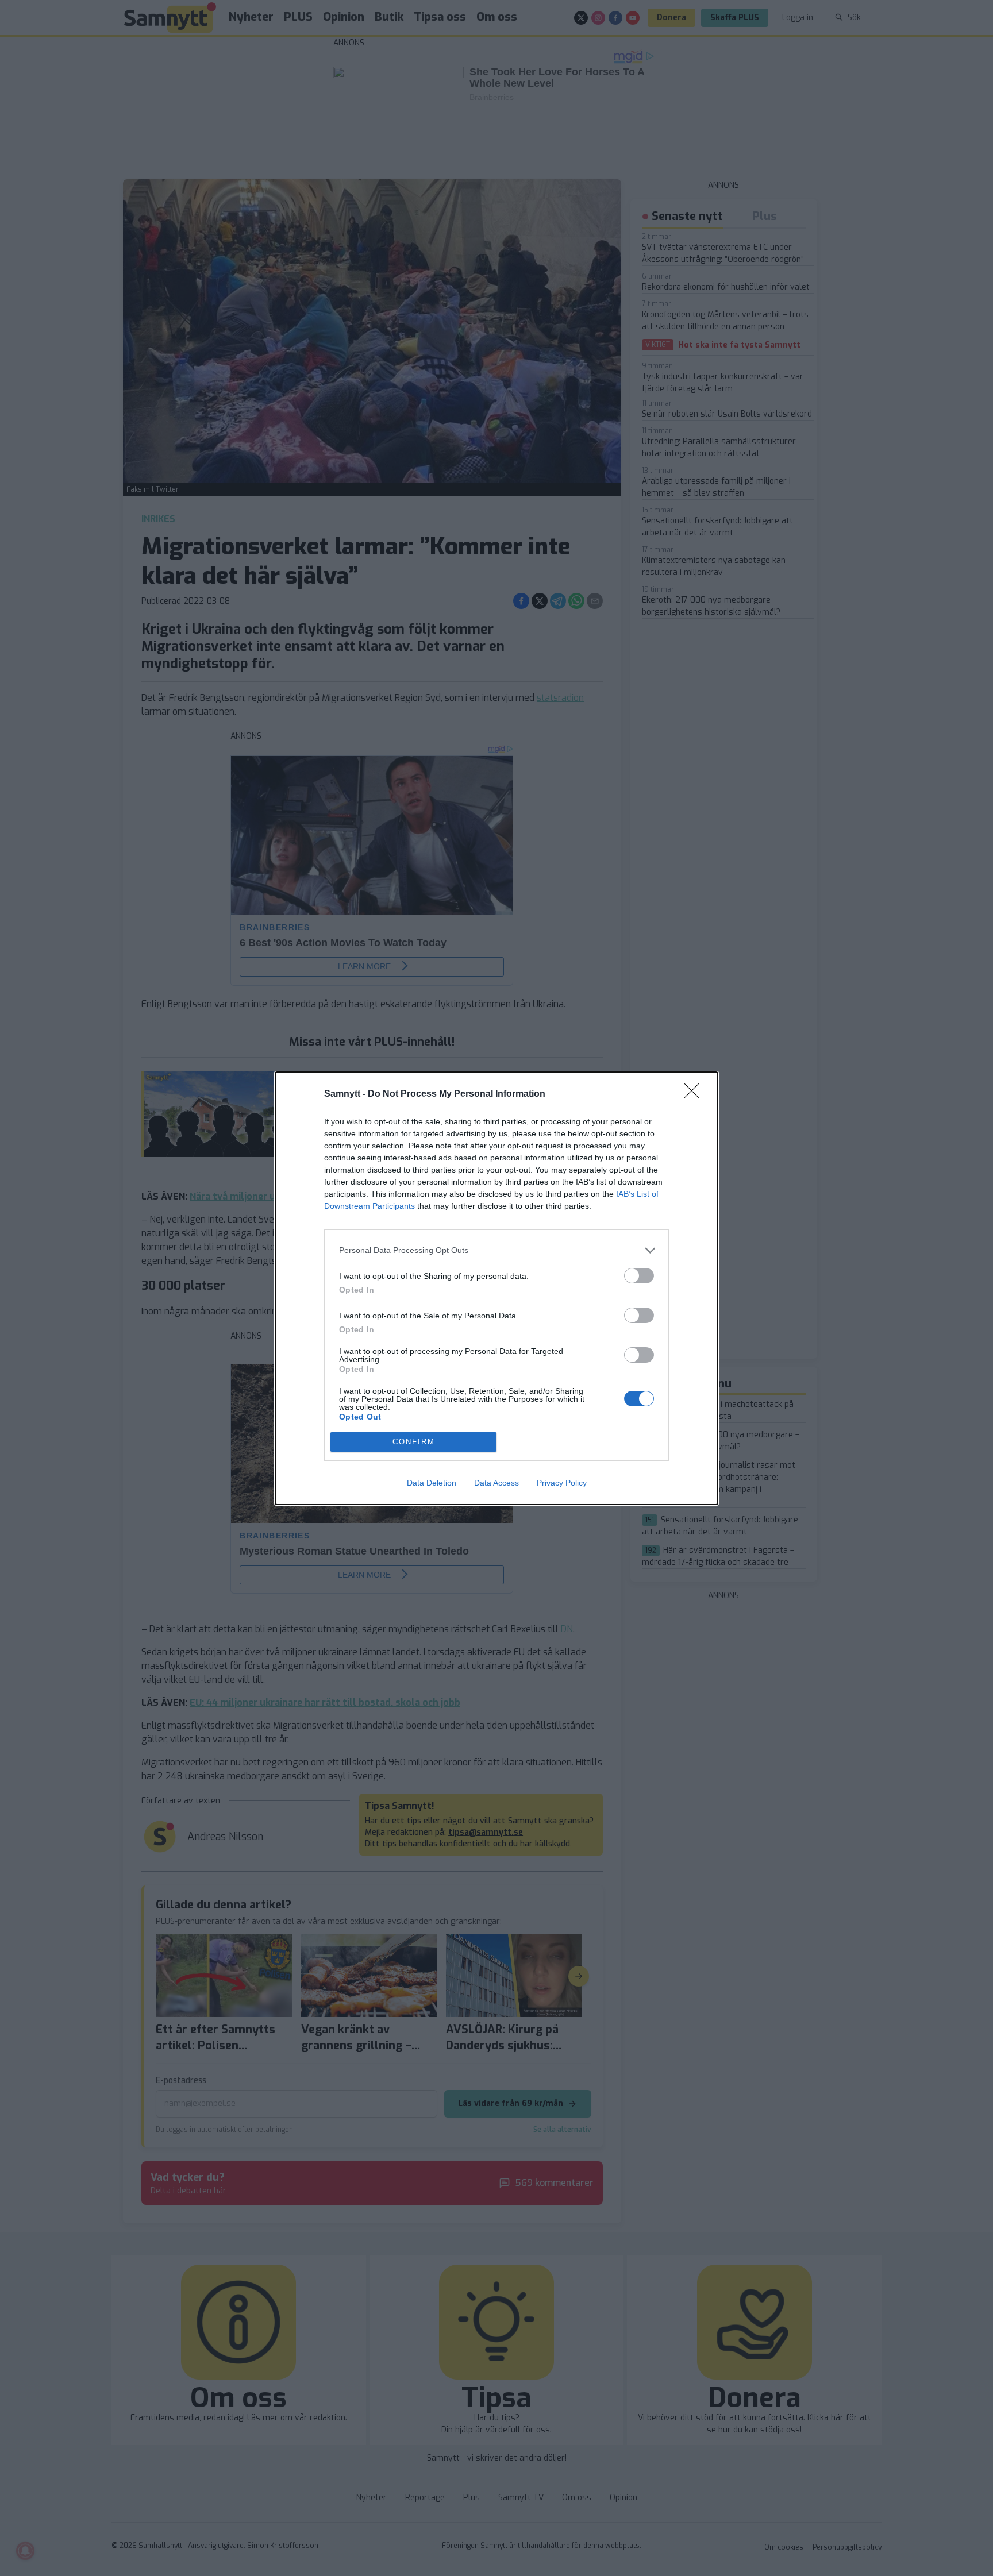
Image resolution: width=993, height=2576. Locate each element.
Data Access (496, 1483)
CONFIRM (414, 1442)
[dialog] (496, 1288)
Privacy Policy (562, 1483)
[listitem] (496, 1250)
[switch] (639, 1276)
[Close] (695, 1094)
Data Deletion (432, 1483)
